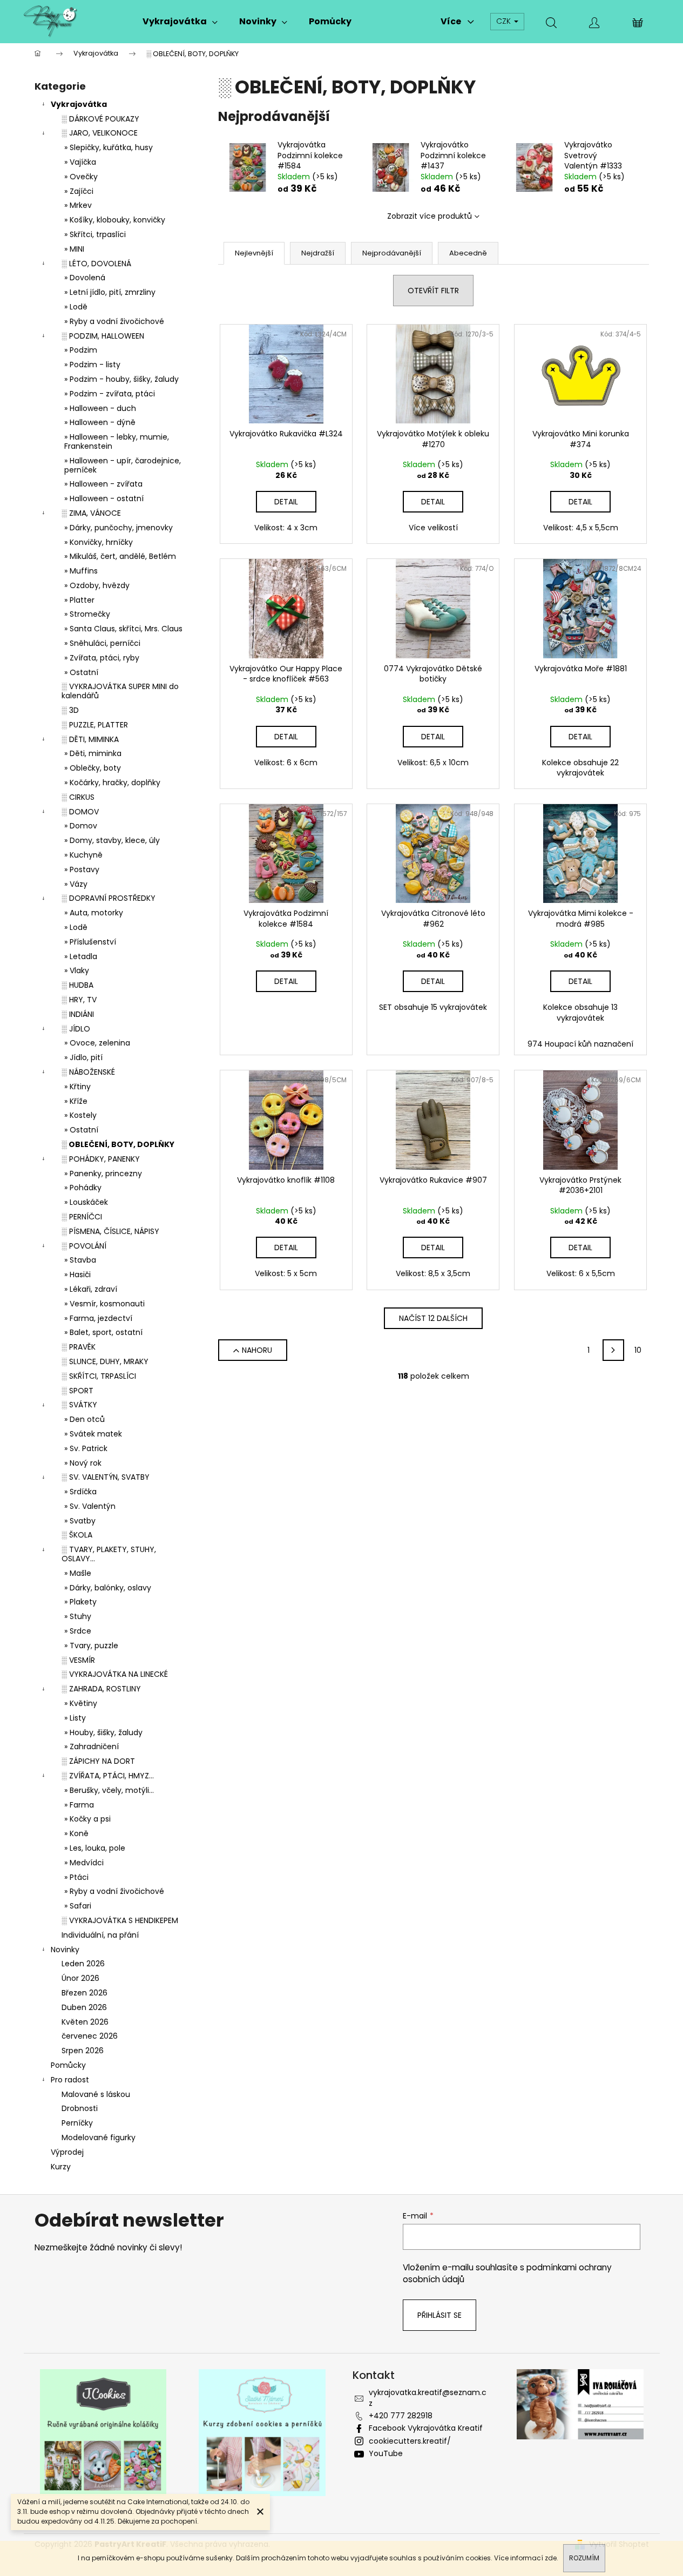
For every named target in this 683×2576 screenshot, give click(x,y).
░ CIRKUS (78, 797)
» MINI (74, 249)
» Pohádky (83, 1188)
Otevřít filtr (433, 291)
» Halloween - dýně (100, 422)
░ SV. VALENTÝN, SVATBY (106, 1477)
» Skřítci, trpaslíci (95, 234)
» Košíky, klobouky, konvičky (115, 220)
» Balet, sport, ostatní (103, 1332)
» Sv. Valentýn (90, 1506)
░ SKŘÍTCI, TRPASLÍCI (99, 1376)
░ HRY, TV (79, 1000)
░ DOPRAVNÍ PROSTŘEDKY (109, 898)
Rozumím (584, 2558)
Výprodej (67, 2152)
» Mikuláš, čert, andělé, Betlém (120, 556)
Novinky (65, 1950)
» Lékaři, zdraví (91, 1289)
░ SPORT (77, 1391)
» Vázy (76, 884)
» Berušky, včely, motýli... (109, 1790)
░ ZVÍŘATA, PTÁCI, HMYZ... (108, 1776)
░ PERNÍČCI (82, 1217)
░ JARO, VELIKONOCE (100, 133)
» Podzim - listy (92, 365)
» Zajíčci (79, 191)
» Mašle (78, 1573)
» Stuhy (78, 1616)
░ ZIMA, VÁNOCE (91, 513)
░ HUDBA (77, 985)
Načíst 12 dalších (433, 1318)
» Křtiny (77, 1087)
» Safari (78, 1906)
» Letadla (81, 956)
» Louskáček (86, 1202)
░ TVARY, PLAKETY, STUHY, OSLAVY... (109, 1554)
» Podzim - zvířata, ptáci (110, 394)
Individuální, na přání (100, 1935)
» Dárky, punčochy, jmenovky (119, 528)
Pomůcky (68, 2065)
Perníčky (77, 2123)
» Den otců (84, 1419)
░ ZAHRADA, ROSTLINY (101, 1689)
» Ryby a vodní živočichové (114, 321)
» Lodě (76, 307)
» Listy (75, 1718)
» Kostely (80, 1115)
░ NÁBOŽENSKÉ (88, 1072)
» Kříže (76, 1101)
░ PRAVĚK (79, 1347)
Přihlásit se (439, 2315)
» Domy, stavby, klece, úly (112, 840)
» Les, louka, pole (95, 1848)
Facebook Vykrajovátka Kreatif (426, 2428)
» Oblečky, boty (93, 768)
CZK (505, 21)
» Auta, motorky (94, 913)
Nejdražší (318, 253)
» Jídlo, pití (83, 1057)
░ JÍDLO (76, 1029)
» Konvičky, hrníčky (99, 542)
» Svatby (80, 1521)
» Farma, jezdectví (98, 1318)
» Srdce (78, 1631)
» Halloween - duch (100, 408)
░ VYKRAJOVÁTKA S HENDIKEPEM (120, 1920)
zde (551, 2558)
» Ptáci (76, 1877)
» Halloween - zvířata (103, 484)
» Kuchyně (83, 855)
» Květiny (81, 1703)
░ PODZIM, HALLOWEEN (103, 336)
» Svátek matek (93, 1434)
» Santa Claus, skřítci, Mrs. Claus (123, 629)
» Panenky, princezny (103, 1174)
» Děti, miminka (93, 753)
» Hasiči (77, 1274)
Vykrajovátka (79, 104)
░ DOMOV (80, 812)
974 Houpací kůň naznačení (580, 1044)
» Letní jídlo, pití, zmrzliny (110, 292)
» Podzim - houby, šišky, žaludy (121, 379)
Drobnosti (80, 2108)
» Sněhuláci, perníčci (102, 643)
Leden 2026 (83, 1964)
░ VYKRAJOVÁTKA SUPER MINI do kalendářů (120, 691)
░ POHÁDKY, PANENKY (101, 1159)
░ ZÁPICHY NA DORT (98, 1761)
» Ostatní (81, 672)
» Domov (81, 826)
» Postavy (82, 869)
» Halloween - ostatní (104, 498)
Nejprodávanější (392, 253)
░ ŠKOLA (77, 1535)
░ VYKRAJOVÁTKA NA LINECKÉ (115, 1674)
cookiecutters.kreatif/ (410, 2441)
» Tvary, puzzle (91, 1646)
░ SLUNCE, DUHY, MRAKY (105, 1361)
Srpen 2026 (83, 2051)
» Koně (76, 1833)
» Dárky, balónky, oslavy (108, 1588)
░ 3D (70, 710)
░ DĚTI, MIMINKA (90, 739)
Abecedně (468, 253)
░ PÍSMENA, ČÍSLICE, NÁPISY (110, 1231)
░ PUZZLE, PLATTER (95, 725)
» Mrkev (78, 205)
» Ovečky (81, 177)
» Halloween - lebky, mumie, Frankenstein (117, 441)
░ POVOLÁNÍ (84, 1246)
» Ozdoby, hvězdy (97, 585)
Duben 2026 (84, 2007)
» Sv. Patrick (86, 1448)
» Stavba (80, 1260)
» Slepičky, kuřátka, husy (109, 147)
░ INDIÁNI (78, 1014)
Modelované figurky (99, 2137)
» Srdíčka (80, 1492)
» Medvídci (84, 1863)
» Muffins (81, 571)
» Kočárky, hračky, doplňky (112, 783)
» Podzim (81, 350)
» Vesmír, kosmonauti (104, 1304)
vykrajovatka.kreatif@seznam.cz (428, 2398)
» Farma (79, 1805)
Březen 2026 (84, 1993)
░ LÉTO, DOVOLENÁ (96, 264)
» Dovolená (85, 278)
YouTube (386, 2453)
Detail (286, 502)
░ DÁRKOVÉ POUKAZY (100, 119)
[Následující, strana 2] (613, 1350)
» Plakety (80, 1602)
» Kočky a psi (87, 1819)
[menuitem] (180, 22)
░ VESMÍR (78, 1660)
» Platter (79, 600)
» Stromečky (87, 614)
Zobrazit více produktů (430, 216)
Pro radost (70, 2080)
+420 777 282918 (401, 2416)
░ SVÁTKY (79, 1405)
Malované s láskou (96, 2094)
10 (638, 1350)
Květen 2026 (85, 2022)
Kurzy (61, 2167)
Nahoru (257, 1350)
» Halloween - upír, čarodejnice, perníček (123, 465)
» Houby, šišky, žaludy (103, 1732)
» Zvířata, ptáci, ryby (102, 658)
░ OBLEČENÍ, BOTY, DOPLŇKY (118, 1144)
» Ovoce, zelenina (97, 1043)
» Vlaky (77, 970)
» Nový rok (83, 1463)
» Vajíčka (80, 162)
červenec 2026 (90, 2036)
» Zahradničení (92, 1746)
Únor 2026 (80, 1978)
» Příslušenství (90, 942)
